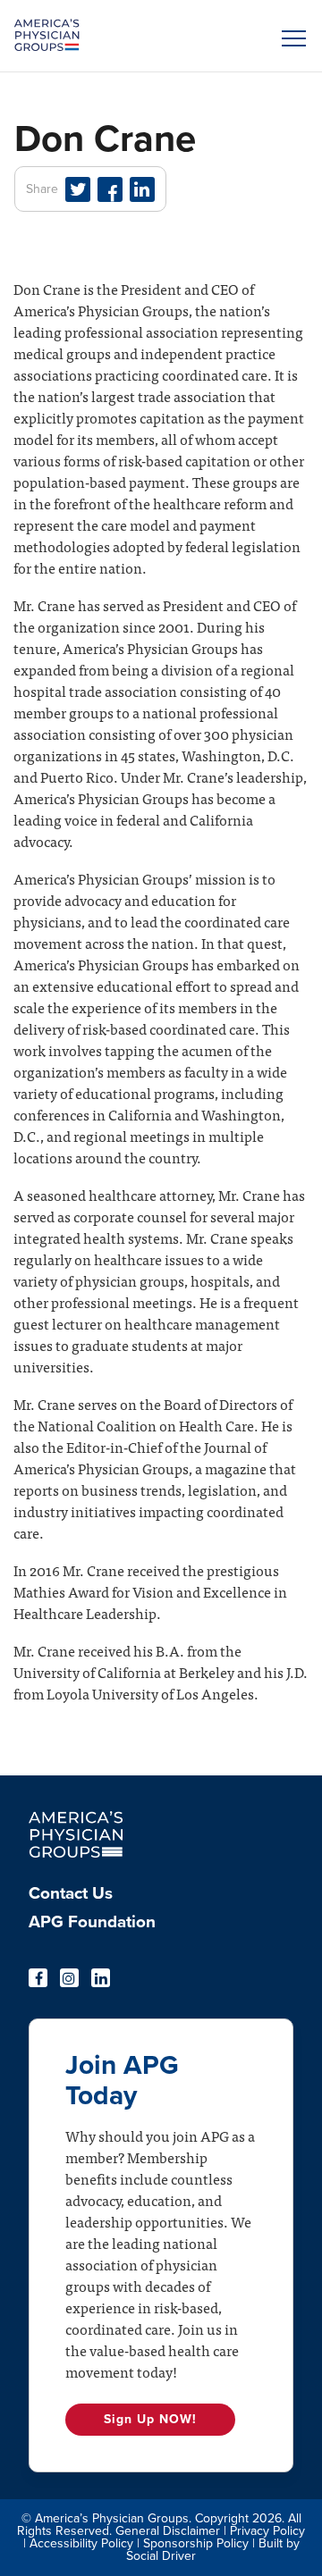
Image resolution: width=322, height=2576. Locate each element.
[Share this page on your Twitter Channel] (78, 189)
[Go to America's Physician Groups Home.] (124, 36)
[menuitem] (161, 1899)
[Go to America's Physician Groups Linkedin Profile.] (101, 1978)
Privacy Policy (267, 2531)
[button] (291, 38)
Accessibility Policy (81, 2543)
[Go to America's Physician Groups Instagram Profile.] (69, 1978)
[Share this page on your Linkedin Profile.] (142, 189)
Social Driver (161, 2556)
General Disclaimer (168, 2531)
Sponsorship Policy (196, 2543)
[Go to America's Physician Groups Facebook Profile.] (38, 1978)
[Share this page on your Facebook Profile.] (110, 189)
